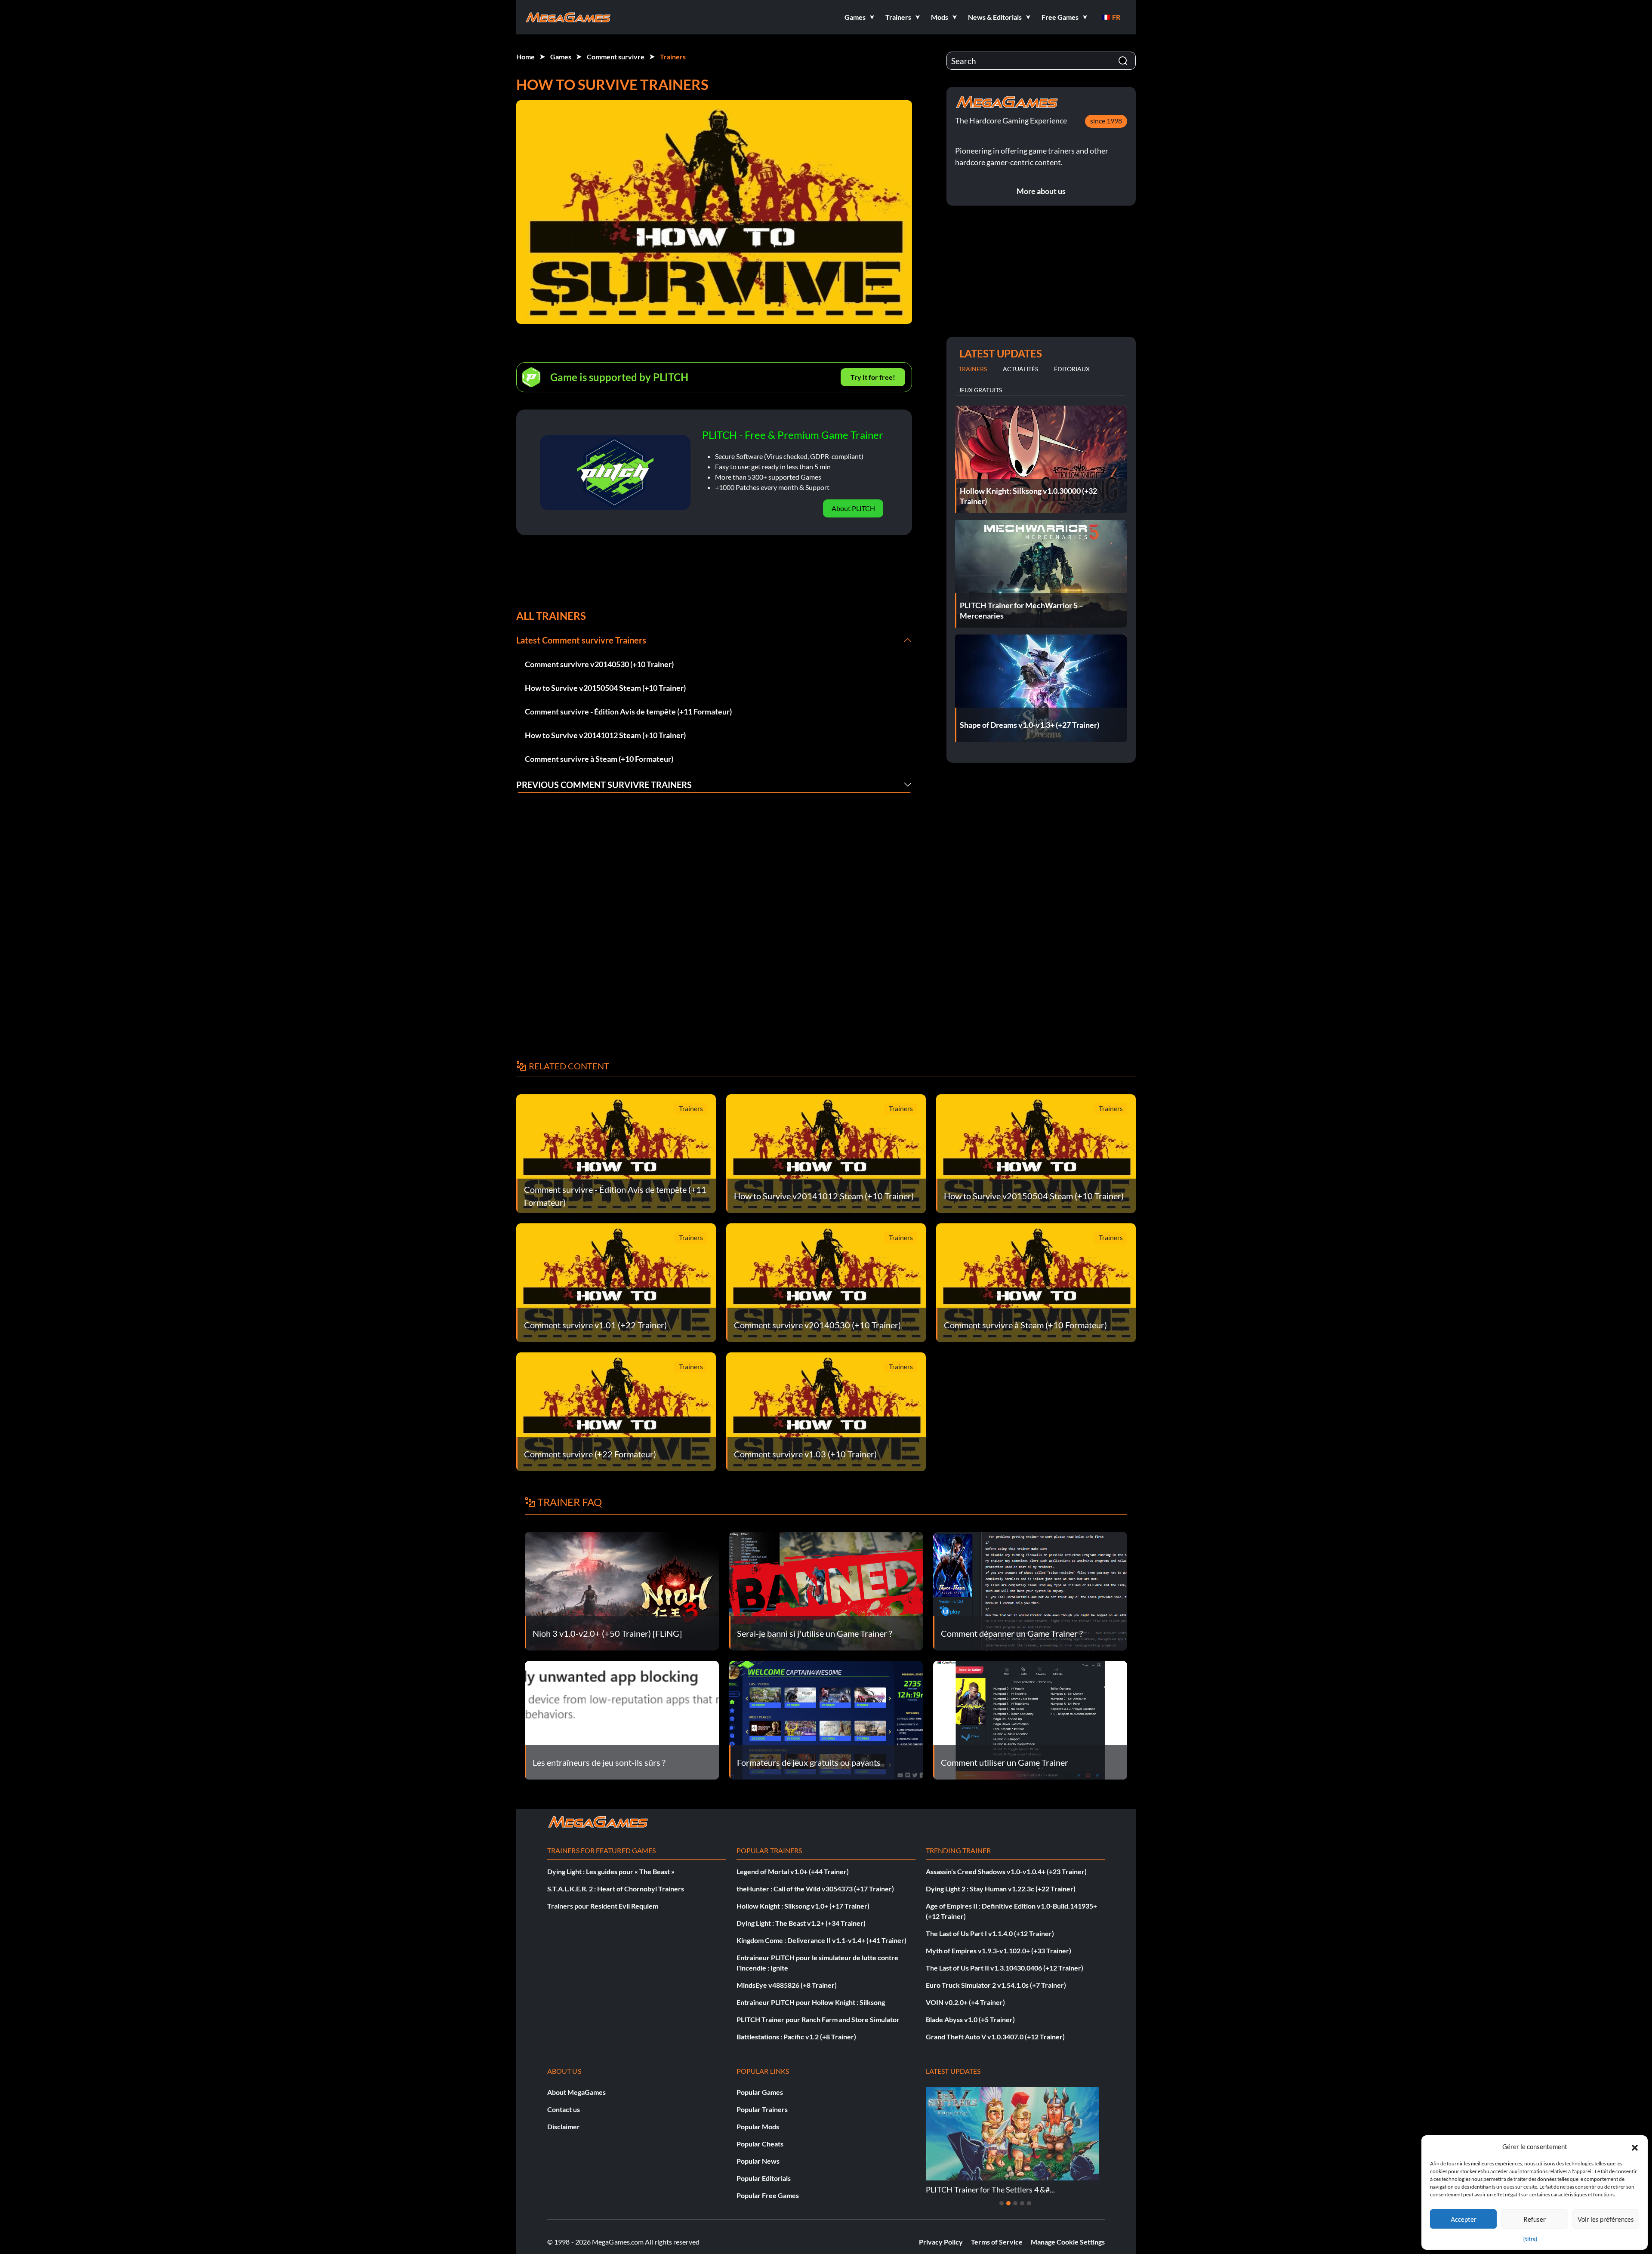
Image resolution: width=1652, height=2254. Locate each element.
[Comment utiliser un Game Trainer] (1030, 1719)
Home (525, 57)
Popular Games (760, 2092)
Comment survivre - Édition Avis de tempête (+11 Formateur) (628, 711)
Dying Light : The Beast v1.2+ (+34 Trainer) (801, 1923)
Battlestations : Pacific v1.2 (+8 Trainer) (796, 2037)
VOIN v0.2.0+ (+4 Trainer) (965, 2002)
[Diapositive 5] (1029, 2203)
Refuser (1535, 2219)
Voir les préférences (1606, 2219)
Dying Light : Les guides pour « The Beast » (611, 1871)
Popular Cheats (760, 2144)
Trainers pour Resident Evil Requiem (603, 1906)
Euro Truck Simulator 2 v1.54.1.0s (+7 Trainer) (996, 1985)
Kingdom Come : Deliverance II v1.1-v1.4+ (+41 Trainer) (821, 1940)
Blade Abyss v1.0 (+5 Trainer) (970, 2019)
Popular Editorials (764, 2178)
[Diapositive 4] (1022, 2203)
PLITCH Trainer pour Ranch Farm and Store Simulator (818, 2019)
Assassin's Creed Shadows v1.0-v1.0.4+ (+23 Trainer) (1006, 1871)
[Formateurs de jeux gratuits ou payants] (826, 1719)
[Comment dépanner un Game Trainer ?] (1030, 1590)
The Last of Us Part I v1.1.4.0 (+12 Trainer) (990, 1933)
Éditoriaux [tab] (1072, 369)
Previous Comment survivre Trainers (604, 785)
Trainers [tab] (973, 369)
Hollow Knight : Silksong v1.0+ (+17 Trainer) (803, 1906)
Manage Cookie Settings (1068, 2242)
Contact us (564, 2109)
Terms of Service (997, 2242)
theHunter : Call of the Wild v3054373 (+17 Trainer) (815, 1889)
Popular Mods (758, 2126)
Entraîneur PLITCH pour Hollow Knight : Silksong (811, 2002)
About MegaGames (576, 2092)
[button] (1635, 2146)
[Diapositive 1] (1002, 2203)
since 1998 (1106, 121)
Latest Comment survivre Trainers (581, 640)
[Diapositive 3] (1015, 2203)
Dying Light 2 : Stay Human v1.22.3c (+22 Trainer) (1001, 1889)
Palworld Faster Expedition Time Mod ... (993, 2189)
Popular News (758, 2161)
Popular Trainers (762, 2109)
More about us (1041, 191)
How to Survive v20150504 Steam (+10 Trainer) (605, 688)
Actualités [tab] (1020, 369)
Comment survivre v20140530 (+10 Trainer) (599, 664)
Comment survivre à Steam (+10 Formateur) (599, 759)
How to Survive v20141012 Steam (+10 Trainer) (605, 735)
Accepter (1464, 2219)
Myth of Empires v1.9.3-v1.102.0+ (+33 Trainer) (999, 1951)
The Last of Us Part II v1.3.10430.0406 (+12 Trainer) (1005, 1968)
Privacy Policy (941, 2242)
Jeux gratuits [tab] (980, 390)
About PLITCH (853, 508)
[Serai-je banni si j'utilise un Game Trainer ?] (826, 1590)
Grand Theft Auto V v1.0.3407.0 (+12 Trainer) (995, 2037)
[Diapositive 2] (1008, 2203)
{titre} (1530, 2239)
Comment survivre (616, 57)
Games (561, 57)
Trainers (673, 57)
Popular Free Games (768, 2195)
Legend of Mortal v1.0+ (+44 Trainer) (793, 1871)
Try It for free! (873, 377)
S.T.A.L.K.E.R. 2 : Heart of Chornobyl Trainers (616, 1889)
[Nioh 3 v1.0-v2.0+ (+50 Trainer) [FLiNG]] (622, 1590)
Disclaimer (564, 2126)
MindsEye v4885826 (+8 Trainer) (787, 1985)
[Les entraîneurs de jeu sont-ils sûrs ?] (622, 1719)
